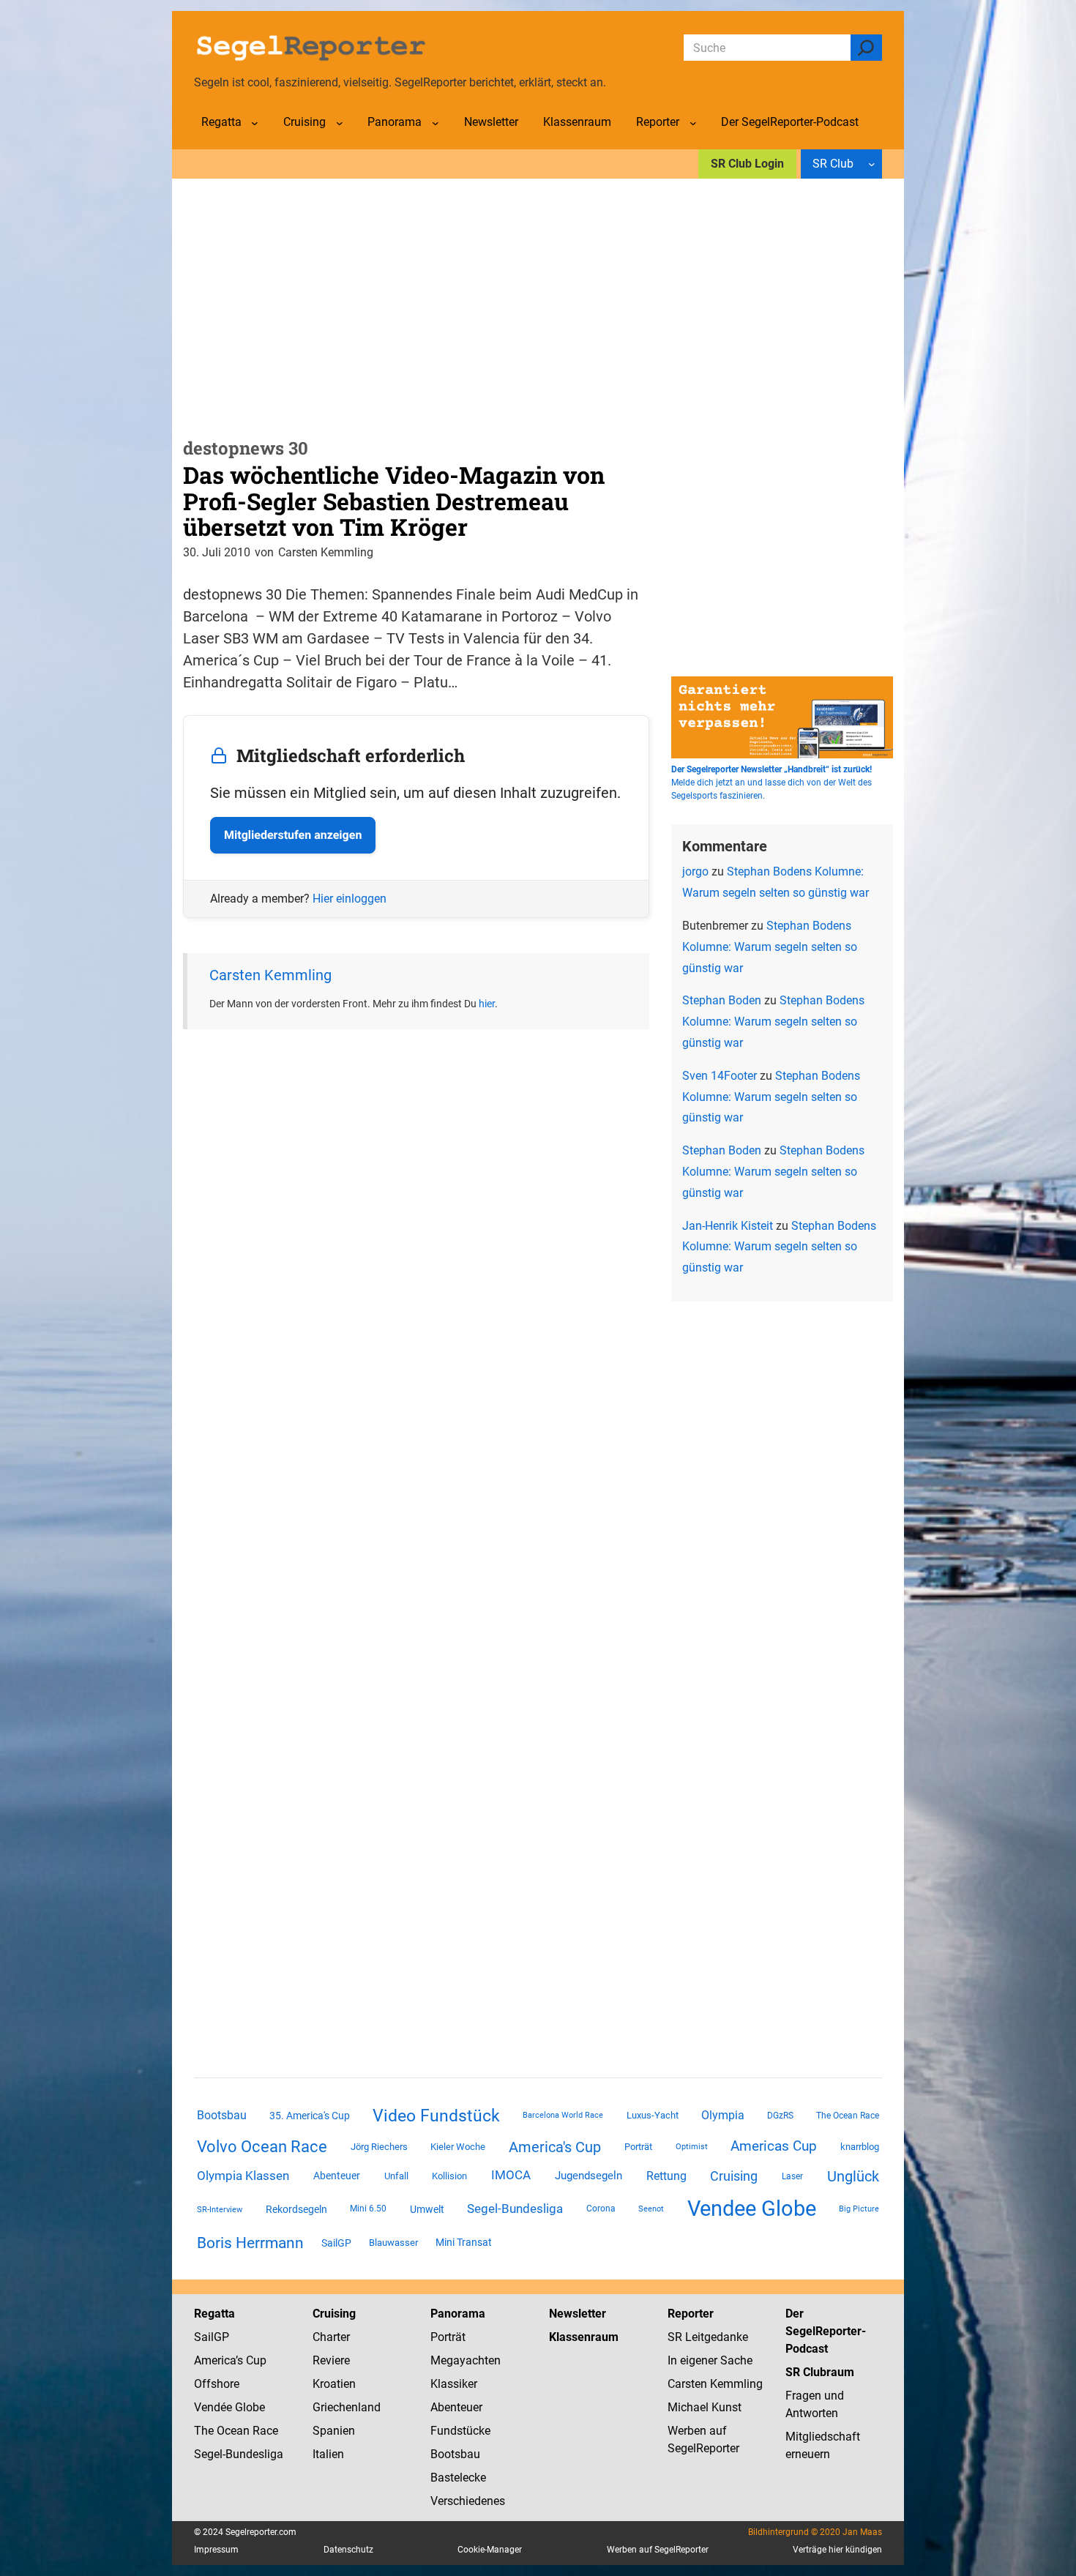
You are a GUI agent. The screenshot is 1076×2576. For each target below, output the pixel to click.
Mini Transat (464, 2242)
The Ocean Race (848, 2116)
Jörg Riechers (379, 2147)
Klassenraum (584, 2337)
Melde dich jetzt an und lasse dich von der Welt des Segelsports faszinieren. (771, 783)
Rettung (666, 2176)
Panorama (458, 2314)
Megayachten (466, 2360)
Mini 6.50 (368, 2209)
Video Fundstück (436, 2116)
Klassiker (454, 2384)
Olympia (723, 2115)
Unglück (853, 2176)
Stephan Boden (722, 1000)
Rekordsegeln (296, 2209)
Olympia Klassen (243, 2176)
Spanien (334, 2431)
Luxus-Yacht (653, 2115)
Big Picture (859, 2209)
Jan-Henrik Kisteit (728, 1226)
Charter (331, 2337)
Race (264, 2431)
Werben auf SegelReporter (658, 2550)
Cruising (734, 2176)
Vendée (213, 2407)
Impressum (216, 2550)
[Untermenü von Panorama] (436, 123)
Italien (328, 2454)
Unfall (396, 2176)
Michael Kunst (705, 2407)
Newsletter (578, 2314)
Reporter (691, 2314)
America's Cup (555, 2147)
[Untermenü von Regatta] (255, 123)
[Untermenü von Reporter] (693, 123)
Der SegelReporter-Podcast (826, 2331)
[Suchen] (866, 48)
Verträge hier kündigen (837, 2550)
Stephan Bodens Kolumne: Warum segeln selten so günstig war (770, 947)
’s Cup (251, 2360)
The (205, 2431)
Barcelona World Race (563, 2115)
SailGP (336, 2243)
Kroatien (334, 2384)
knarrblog (860, 2147)
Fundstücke (460, 2431)
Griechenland (347, 2407)
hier (487, 1004)
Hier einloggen (350, 899)
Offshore (217, 2384)
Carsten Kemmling (270, 975)
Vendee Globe (752, 2209)
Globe (249, 2407)
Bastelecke (458, 2478)
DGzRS (780, 2116)
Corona (601, 2209)
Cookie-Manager (490, 2550)
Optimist (692, 2147)
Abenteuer (337, 2176)
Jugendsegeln (589, 2176)
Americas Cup (774, 2146)
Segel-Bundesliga (515, 2209)
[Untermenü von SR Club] (872, 164)
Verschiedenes (468, 2501)
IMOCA (511, 2175)
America (215, 2360)
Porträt (638, 2147)
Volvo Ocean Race (262, 2146)
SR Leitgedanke (708, 2337)
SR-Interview (220, 2209)
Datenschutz (348, 2550)
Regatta (214, 2314)
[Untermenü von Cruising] (340, 123)
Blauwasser (393, 2243)
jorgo (695, 871)
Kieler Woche (458, 2147)
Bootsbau (222, 2116)
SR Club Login (747, 164)
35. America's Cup (310, 2116)
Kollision (449, 2176)
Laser (792, 2176)
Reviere (331, 2360)
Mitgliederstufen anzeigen (293, 835)
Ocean (233, 2431)
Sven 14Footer (720, 1076)
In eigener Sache (710, 2360)
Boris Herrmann (250, 2243)
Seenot (651, 2209)
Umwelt (427, 2209)
